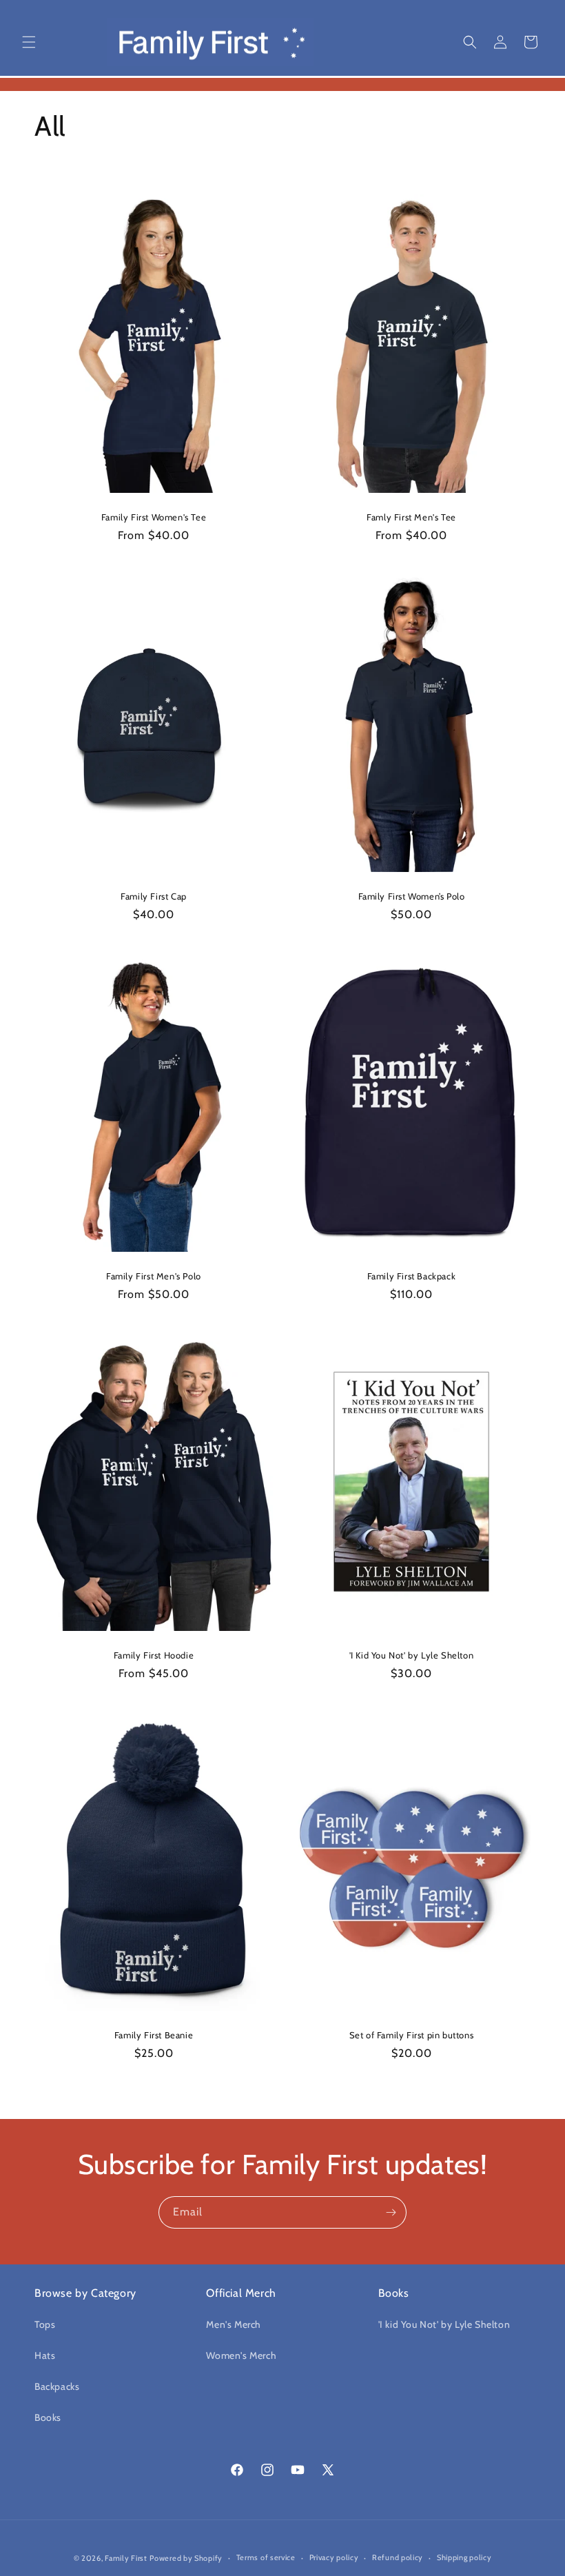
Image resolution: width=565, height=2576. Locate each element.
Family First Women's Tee (154, 517)
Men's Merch (234, 2324)
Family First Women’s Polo (412, 896)
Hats (45, 2355)
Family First (126, 2558)
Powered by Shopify (186, 2558)
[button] (29, 42)
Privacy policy (334, 2557)
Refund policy (398, 2557)
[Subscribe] (391, 2212)
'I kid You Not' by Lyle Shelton (444, 2324)
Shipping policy (464, 2557)
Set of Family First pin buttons (412, 2034)
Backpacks (57, 2386)
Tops (45, 2324)
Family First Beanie (154, 2034)
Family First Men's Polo (154, 1275)
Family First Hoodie (154, 1655)
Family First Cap (154, 896)
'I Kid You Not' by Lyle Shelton (412, 1655)
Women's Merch (241, 2355)
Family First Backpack (412, 1275)
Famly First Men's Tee (411, 517)
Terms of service (266, 2557)
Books (48, 2417)
